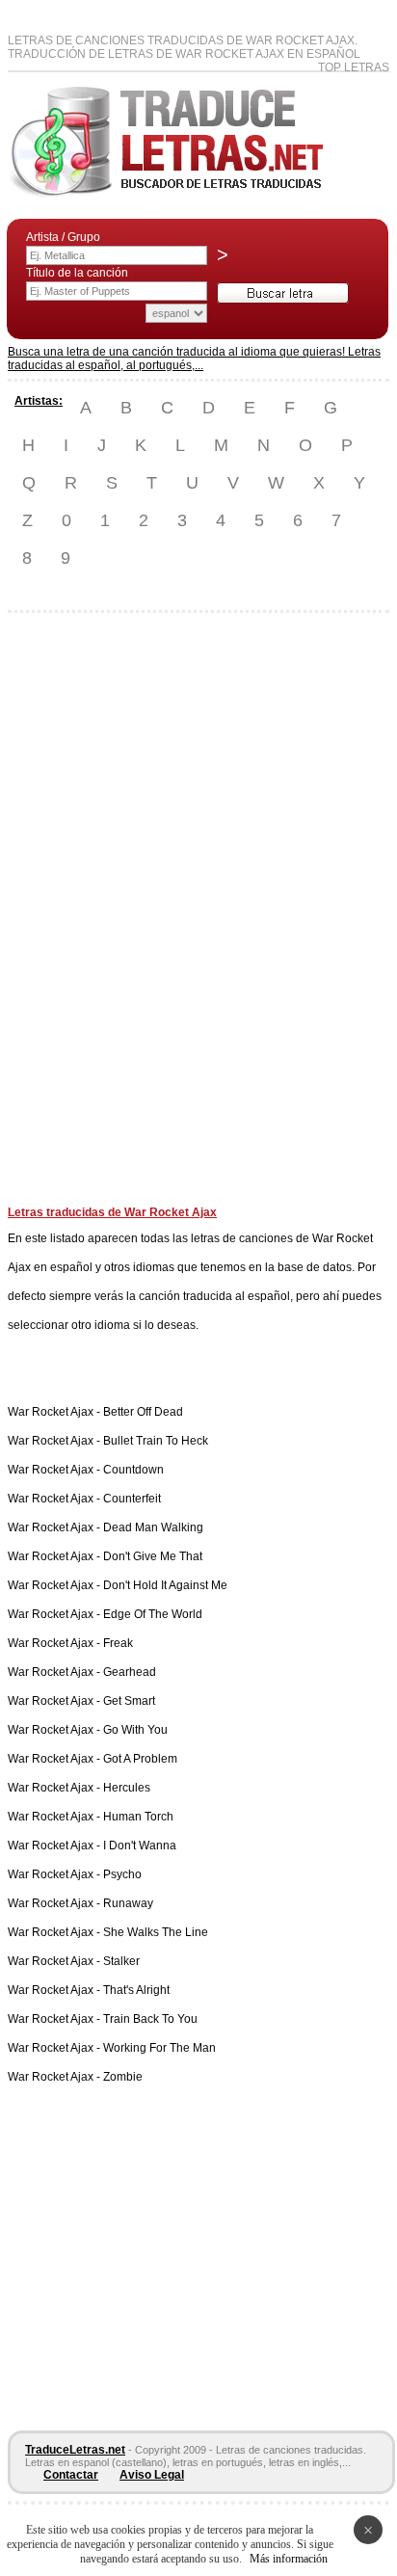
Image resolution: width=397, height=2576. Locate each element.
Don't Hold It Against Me (165, 1585)
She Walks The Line (156, 1932)
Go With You (135, 1730)
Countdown (133, 1470)
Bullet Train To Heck (156, 1441)
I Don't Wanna (140, 1846)
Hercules (127, 1788)
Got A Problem (140, 1759)
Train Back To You (150, 2019)
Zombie (123, 2077)
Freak (118, 1643)
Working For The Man (159, 2048)
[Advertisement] (85, 916)
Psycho (122, 1874)
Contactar (71, 2475)
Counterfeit (132, 1499)
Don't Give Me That (153, 1556)
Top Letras (354, 67)
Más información (289, 2559)
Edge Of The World (153, 1614)
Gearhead (130, 1672)
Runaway (128, 1903)
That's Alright (136, 1990)
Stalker (121, 1961)
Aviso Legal (152, 2475)
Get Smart (129, 1701)
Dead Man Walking (153, 1527)
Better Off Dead (143, 1412)
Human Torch (138, 1817)
